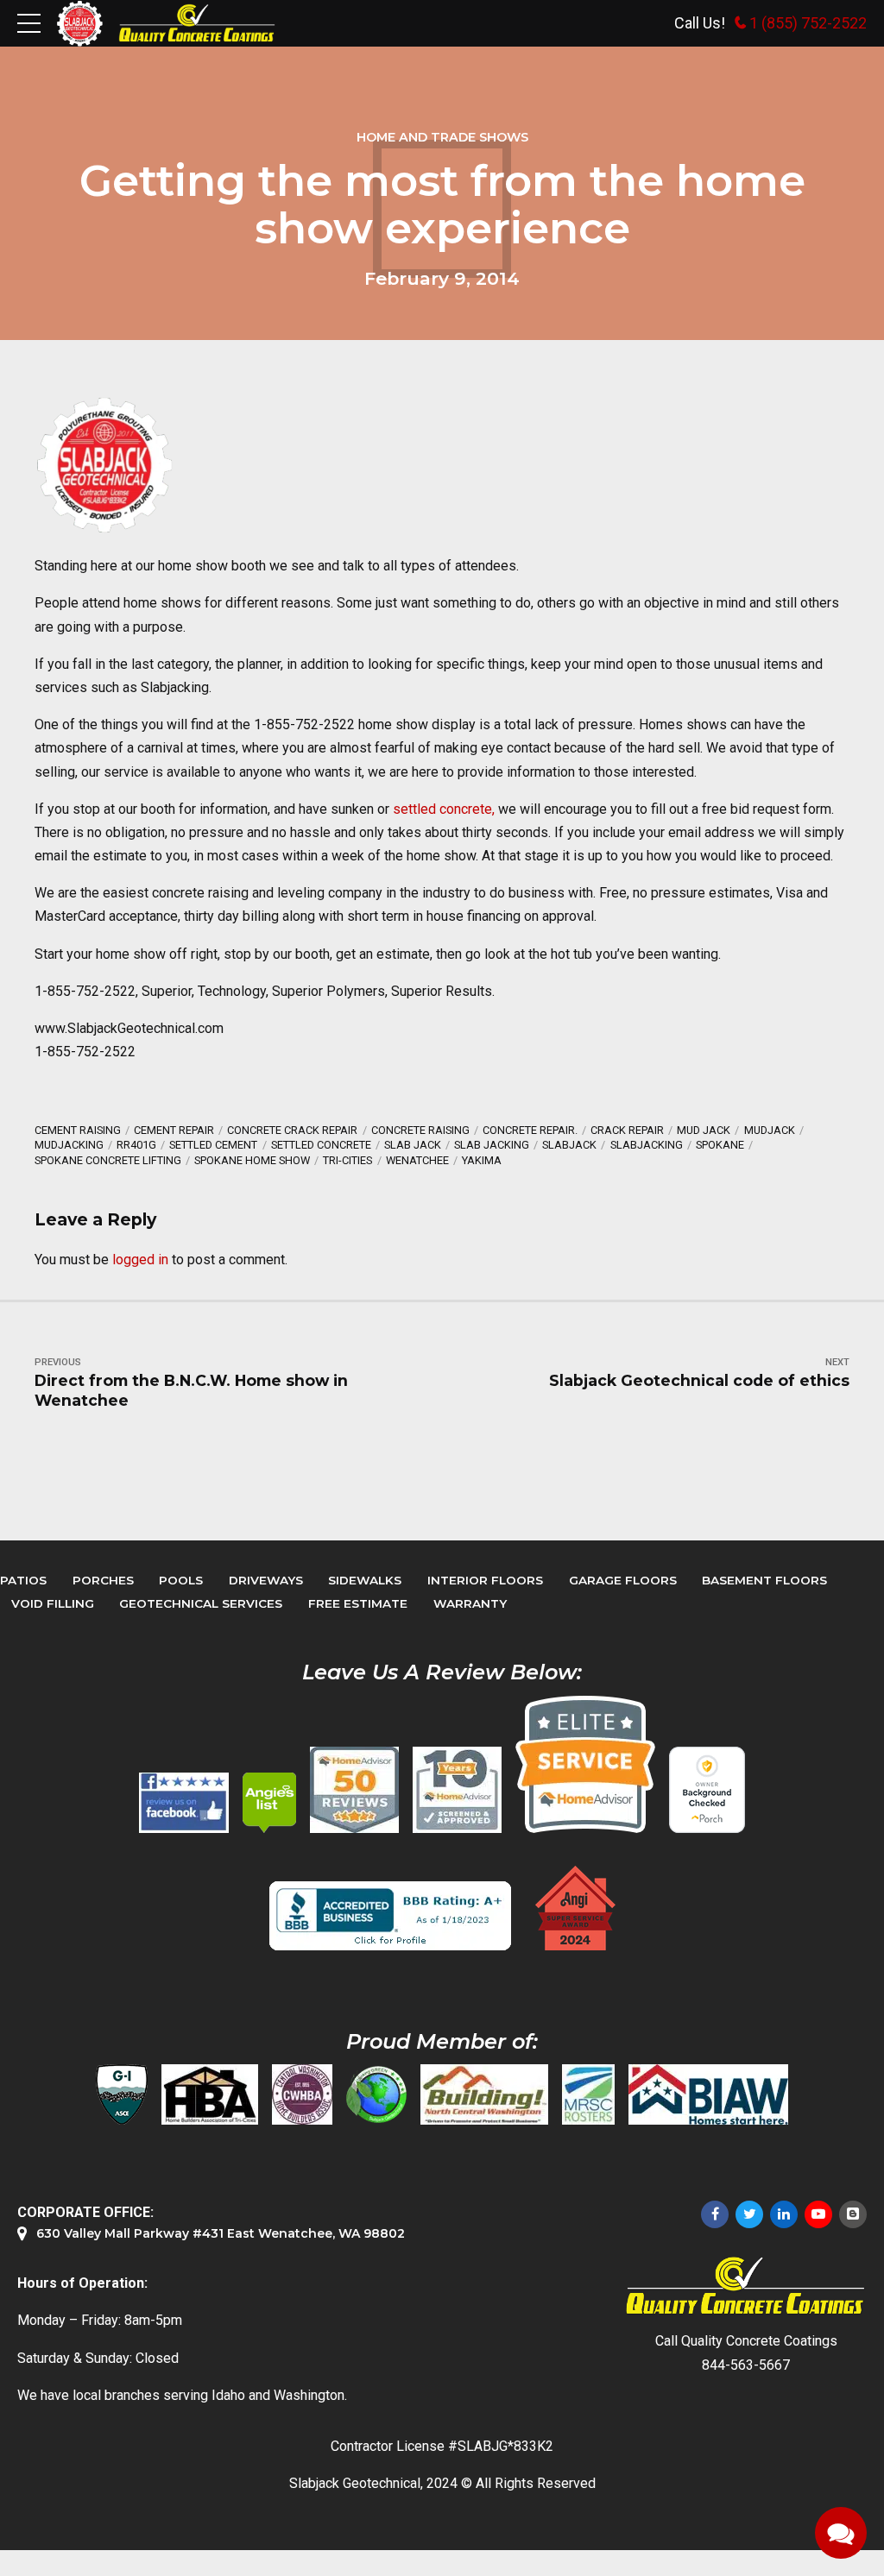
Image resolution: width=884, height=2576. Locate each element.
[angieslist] (269, 1803)
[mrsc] (588, 2094)
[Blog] (853, 2214)
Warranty (470, 1603)
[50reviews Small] (354, 1790)
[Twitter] (749, 2214)
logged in (140, 1260)
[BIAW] (708, 2094)
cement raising (78, 1130)
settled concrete (321, 1145)
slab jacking (492, 1145)
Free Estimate (358, 1603)
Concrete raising (420, 1130)
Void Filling (53, 1603)
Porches (103, 1580)
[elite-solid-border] (585, 1764)
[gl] (376, 2094)
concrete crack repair (292, 1130)
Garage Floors (623, 1580)
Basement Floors (764, 1580)
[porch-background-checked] (707, 1790)
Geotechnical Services (201, 1603)
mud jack (704, 1130)
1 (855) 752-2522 (808, 23)
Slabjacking (647, 1145)
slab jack (413, 1145)
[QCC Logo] (197, 23)
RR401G (136, 1145)
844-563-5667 (746, 2365)
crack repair (627, 1130)
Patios (23, 1580)
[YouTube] (818, 2214)
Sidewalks (365, 1580)
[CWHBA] (302, 2094)
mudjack (770, 1130)
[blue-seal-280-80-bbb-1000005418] (390, 1916)
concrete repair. (530, 1130)
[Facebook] (715, 2214)
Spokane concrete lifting (108, 1160)
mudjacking (69, 1145)
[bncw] (484, 2094)
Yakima (482, 1160)
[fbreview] (184, 1803)
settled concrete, (444, 809)
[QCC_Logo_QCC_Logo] (746, 2286)
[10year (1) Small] (457, 1790)
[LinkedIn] (784, 2214)
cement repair (174, 1130)
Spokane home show (252, 1160)
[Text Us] (841, 2533)
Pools (181, 1580)
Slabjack (569, 1145)
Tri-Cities (347, 1160)
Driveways (266, 1580)
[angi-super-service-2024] (577, 1908)
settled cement (213, 1145)
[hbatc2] (210, 2094)
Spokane (720, 1145)
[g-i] (122, 2094)
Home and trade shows (442, 137)
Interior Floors (485, 1580)
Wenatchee (417, 1160)
